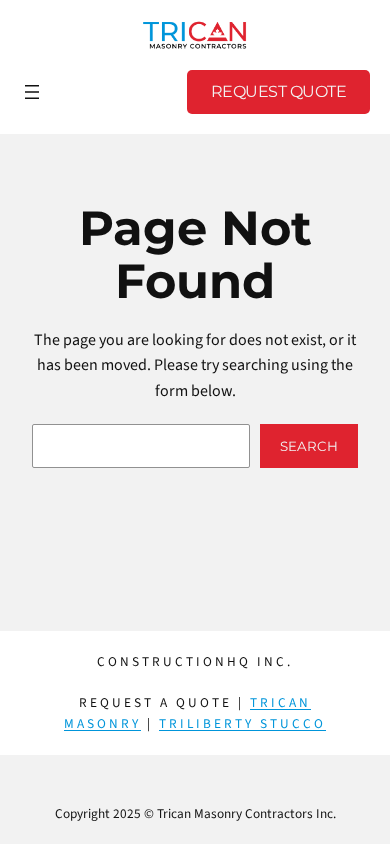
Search (309, 446)
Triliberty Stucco (242, 723)
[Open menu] (32, 92)
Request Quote (279, 91)
